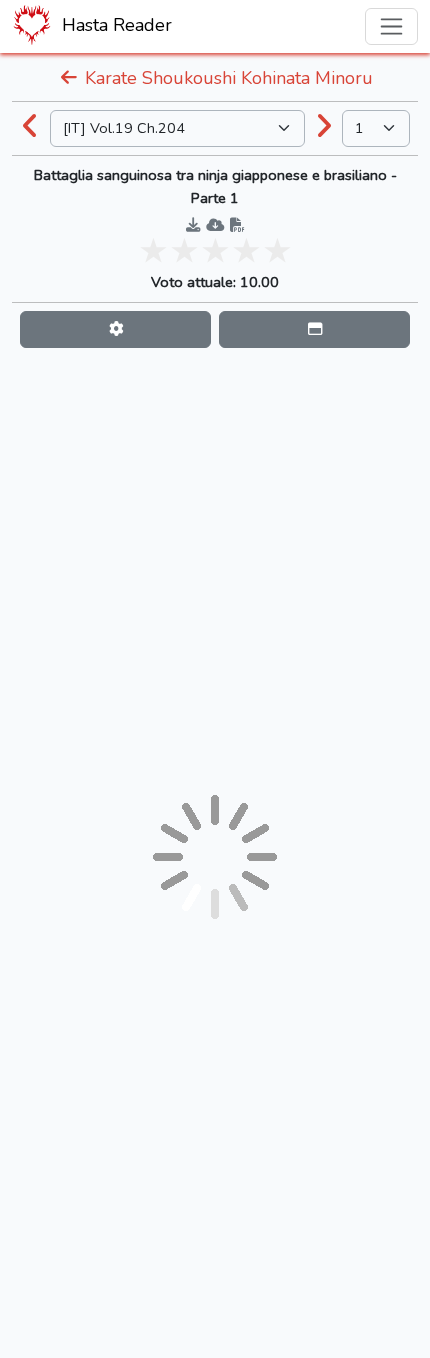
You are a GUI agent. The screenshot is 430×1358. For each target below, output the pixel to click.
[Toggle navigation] (391, 26)
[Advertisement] (215, 571)
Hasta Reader (114, 25)
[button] (115, 329)
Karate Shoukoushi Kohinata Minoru (226, 78)
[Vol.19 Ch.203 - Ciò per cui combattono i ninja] (31, 128)
